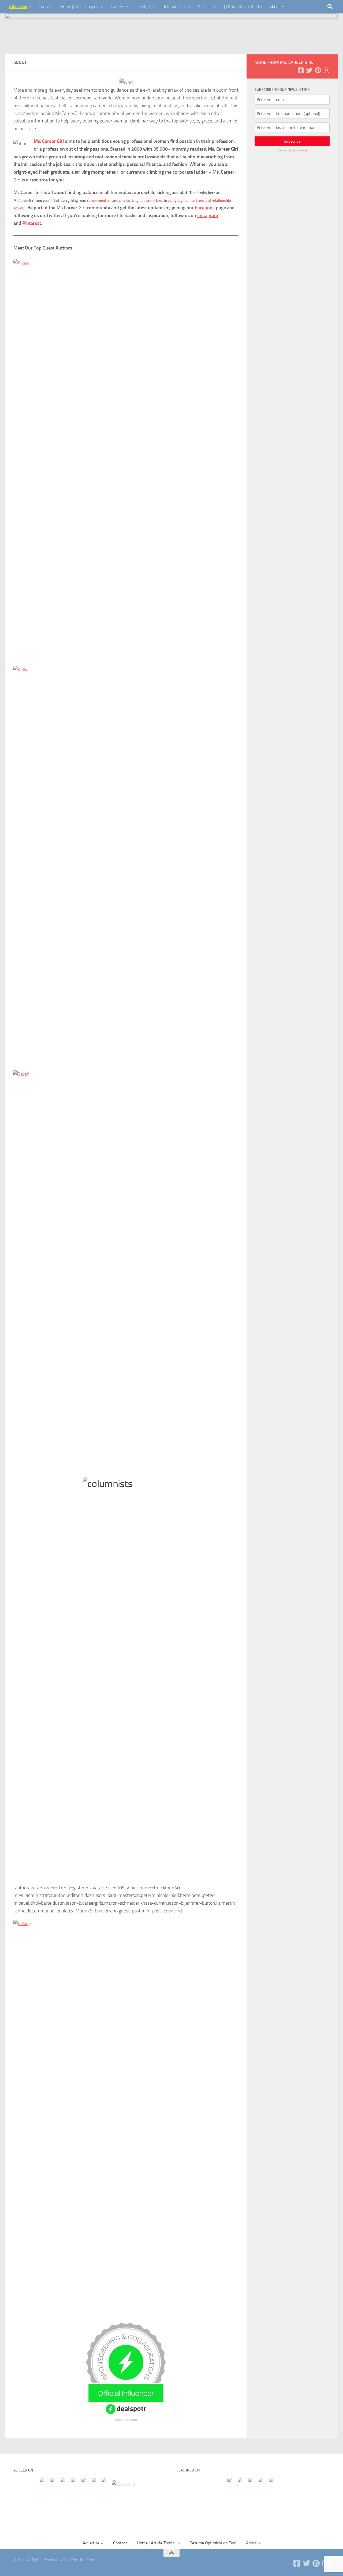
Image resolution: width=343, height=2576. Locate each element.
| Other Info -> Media (243, 7)
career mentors (99, 201)
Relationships (174, 7)
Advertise (18, 7)
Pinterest (32, 223)
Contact (46, 7)
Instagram (208, 215)
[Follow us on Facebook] (301, 70)
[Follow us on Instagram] (326, 70)
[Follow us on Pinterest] (318, 70)
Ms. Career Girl (49, 141)
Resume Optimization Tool (213, 2543)
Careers (117, 7)
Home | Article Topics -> (82, 7)
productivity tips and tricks (141, 201)
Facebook (205, 208)
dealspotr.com (126, 2420)
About (275, 7)
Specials (205, 7)
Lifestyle (143, 7)
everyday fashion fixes (186, 201)
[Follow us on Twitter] (309, 70)
